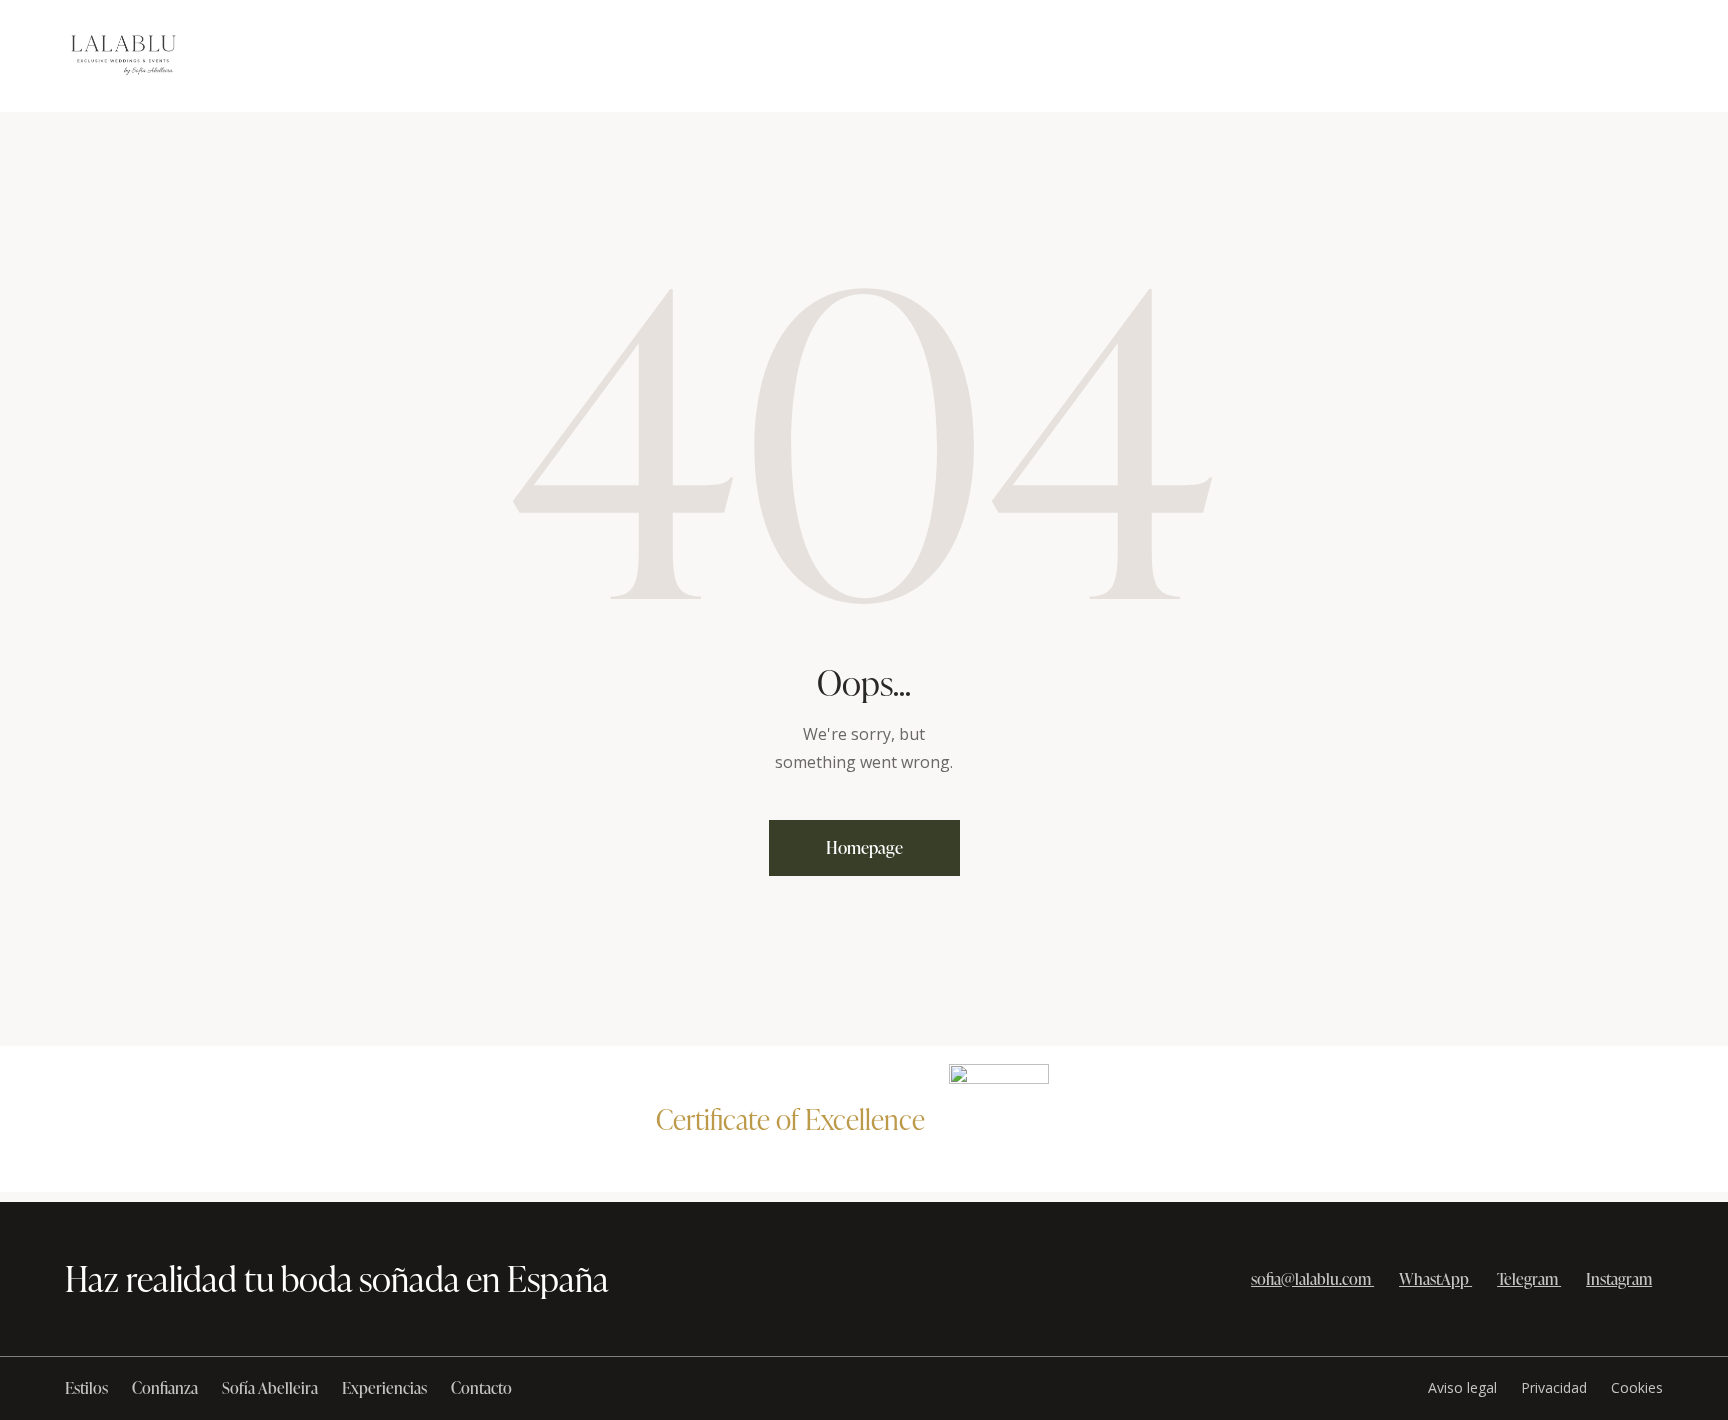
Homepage (864, 847)
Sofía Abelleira (270, 1388)
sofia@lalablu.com (1311, 1279)
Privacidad (1554, 1387)
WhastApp (1434, 1279)
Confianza (165, 1388)
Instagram (1619, 1279)
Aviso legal (1462, 1387)
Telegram (1527, 1279)
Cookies (1637, 1387)
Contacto (481, 1388)
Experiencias (384, 1388)
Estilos (86, 1388)
